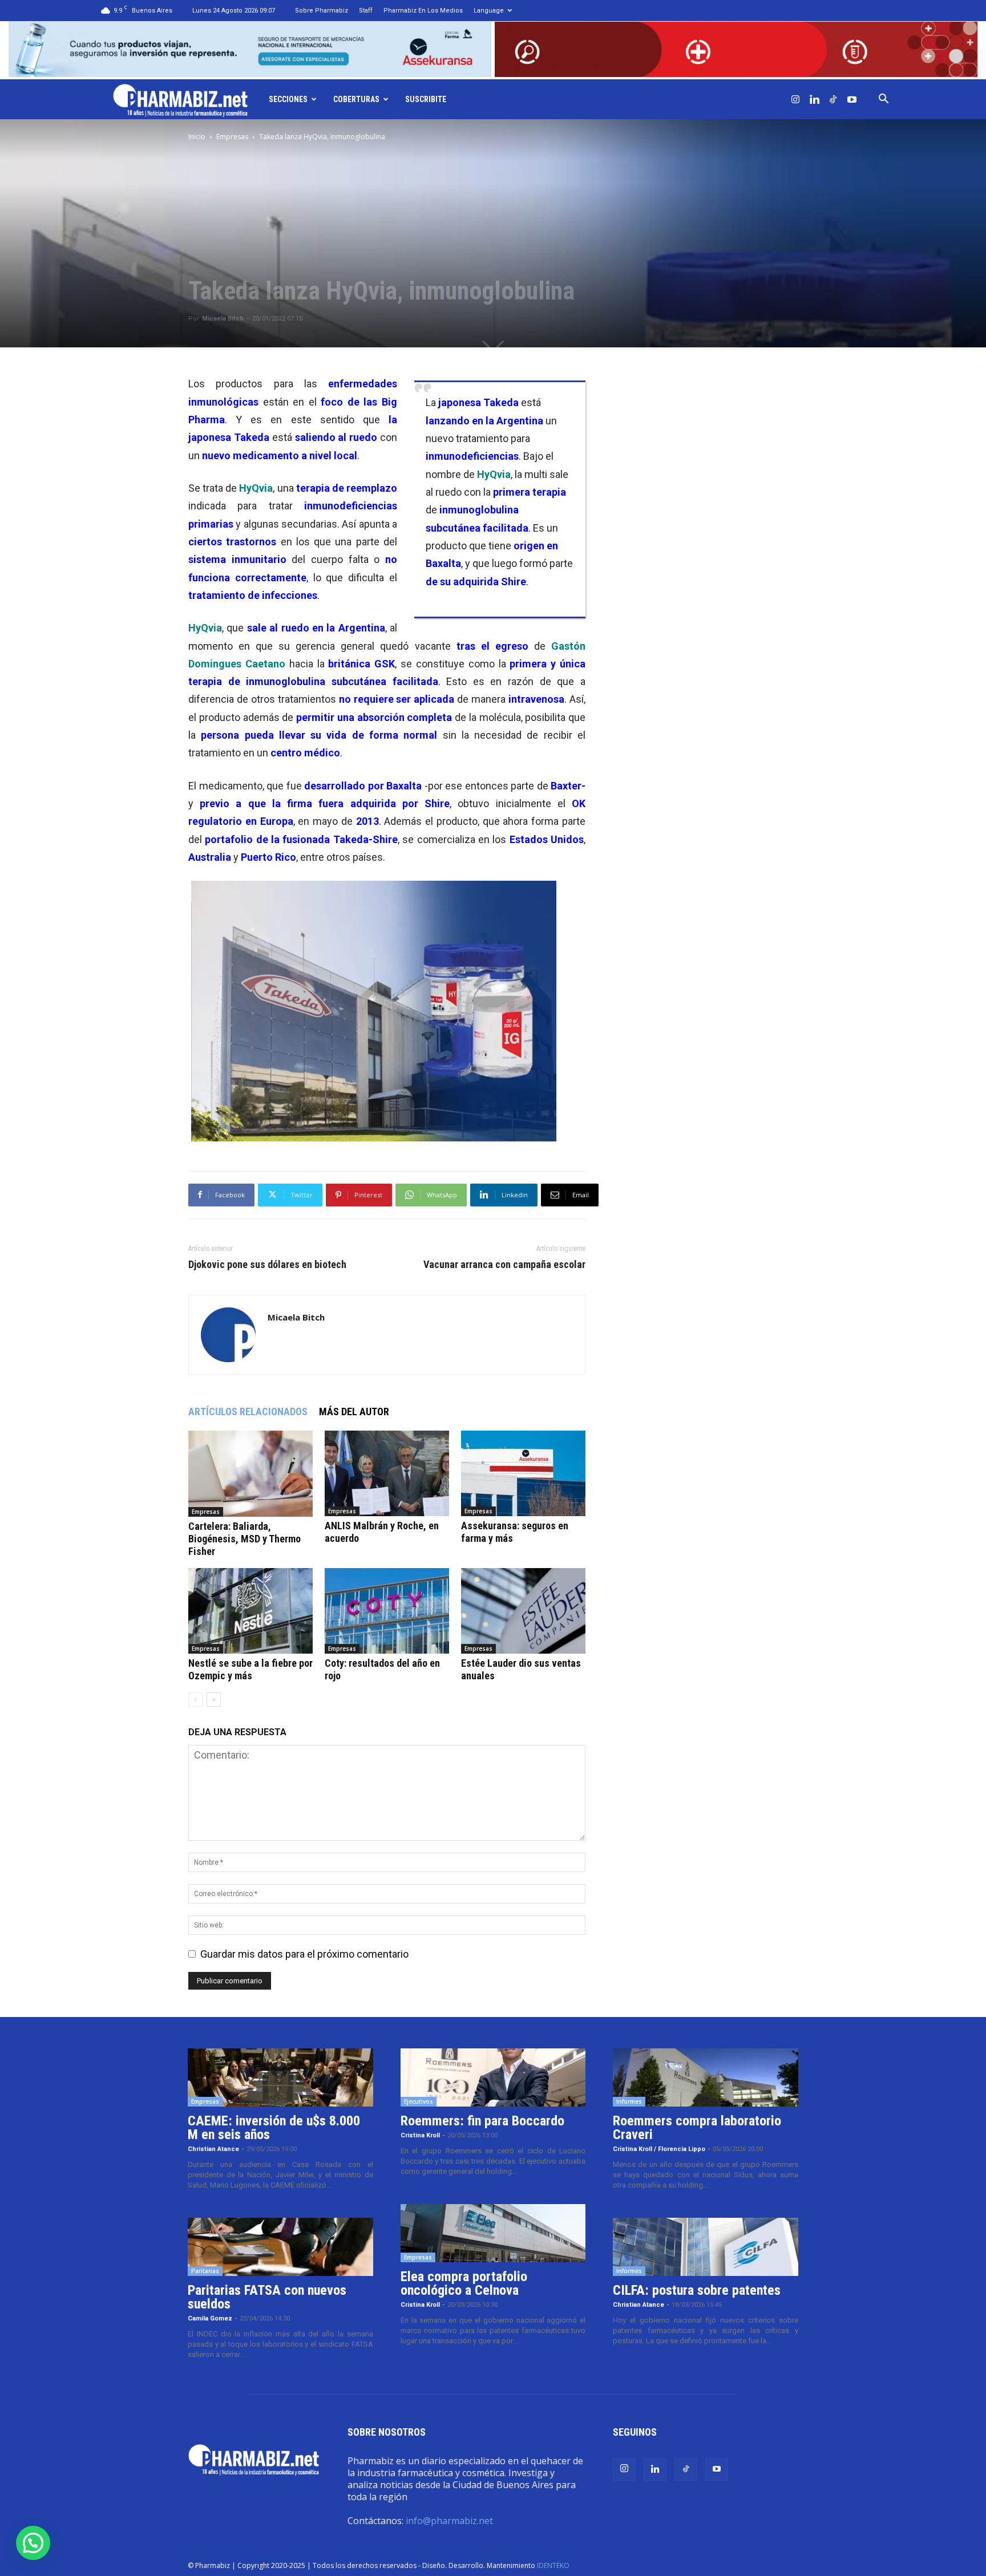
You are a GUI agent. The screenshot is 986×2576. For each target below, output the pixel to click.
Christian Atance (213, 2149)
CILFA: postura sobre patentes (697, 2290)
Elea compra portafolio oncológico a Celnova (464, 2283)
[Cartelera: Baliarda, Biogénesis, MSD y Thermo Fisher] (250, 1474)
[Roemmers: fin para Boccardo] (493, 2077)
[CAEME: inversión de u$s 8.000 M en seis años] (280, 2077)
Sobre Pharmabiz (322, 11)
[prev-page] (195, 1700)
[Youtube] (852, 99)
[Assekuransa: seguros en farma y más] (523, 1473)
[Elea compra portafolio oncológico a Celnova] (493, 2233)
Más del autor (354, 1411)
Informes (629, 2101)
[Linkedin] (814, 99)
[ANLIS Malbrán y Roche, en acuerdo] (387, 1473)
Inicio (197, 137)
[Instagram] (795, 99)
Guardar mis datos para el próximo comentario (304, 1954)
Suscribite (426, 99)
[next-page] (214, 1700)
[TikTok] (833, 99)
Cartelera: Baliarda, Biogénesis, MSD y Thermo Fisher (245, 1539)
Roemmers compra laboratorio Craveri (697, 2128)
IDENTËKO (553, 2565)
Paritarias (205, 2271)
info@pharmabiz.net (449, 2521)
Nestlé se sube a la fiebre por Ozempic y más (250, 1669)
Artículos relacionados (248, 1411)
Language (489, 11)
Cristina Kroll (420, 2135)
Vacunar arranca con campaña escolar (504, 1265)
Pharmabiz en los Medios (423, 11)
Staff (366, 11)
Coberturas (356, 99)
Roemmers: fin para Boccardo (482, 2121)
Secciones (288, 99)
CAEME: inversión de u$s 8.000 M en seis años (274, 2128)
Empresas (232, 137)
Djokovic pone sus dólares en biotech (267, 1265)
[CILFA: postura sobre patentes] (706, 2247)
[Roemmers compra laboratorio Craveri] (706, 2077)
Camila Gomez (210, 2318)
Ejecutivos (419, 2101)
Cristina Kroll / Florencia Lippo (659, 2149)
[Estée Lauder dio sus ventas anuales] (523, 1611)
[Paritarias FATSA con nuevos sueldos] (280, 2247)
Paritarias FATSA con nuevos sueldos (267, 2297)
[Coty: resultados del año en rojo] (387, 1611)
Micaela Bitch (223, 319)
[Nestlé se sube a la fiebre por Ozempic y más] (250, 1611)
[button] (883, 99)
